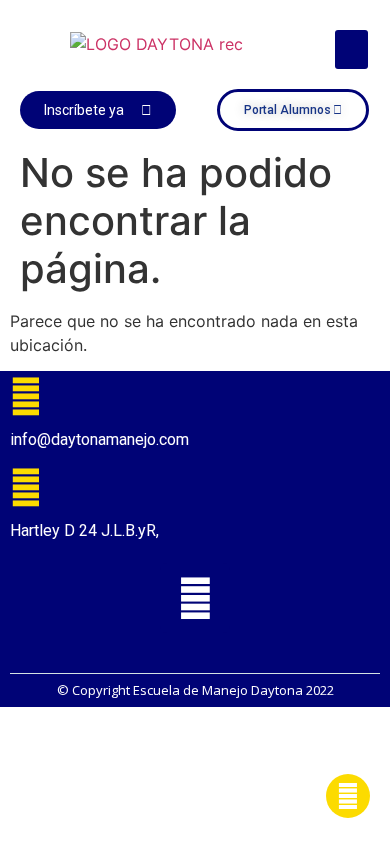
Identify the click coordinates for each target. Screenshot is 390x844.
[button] (351, 49)
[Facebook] (195, 598)
